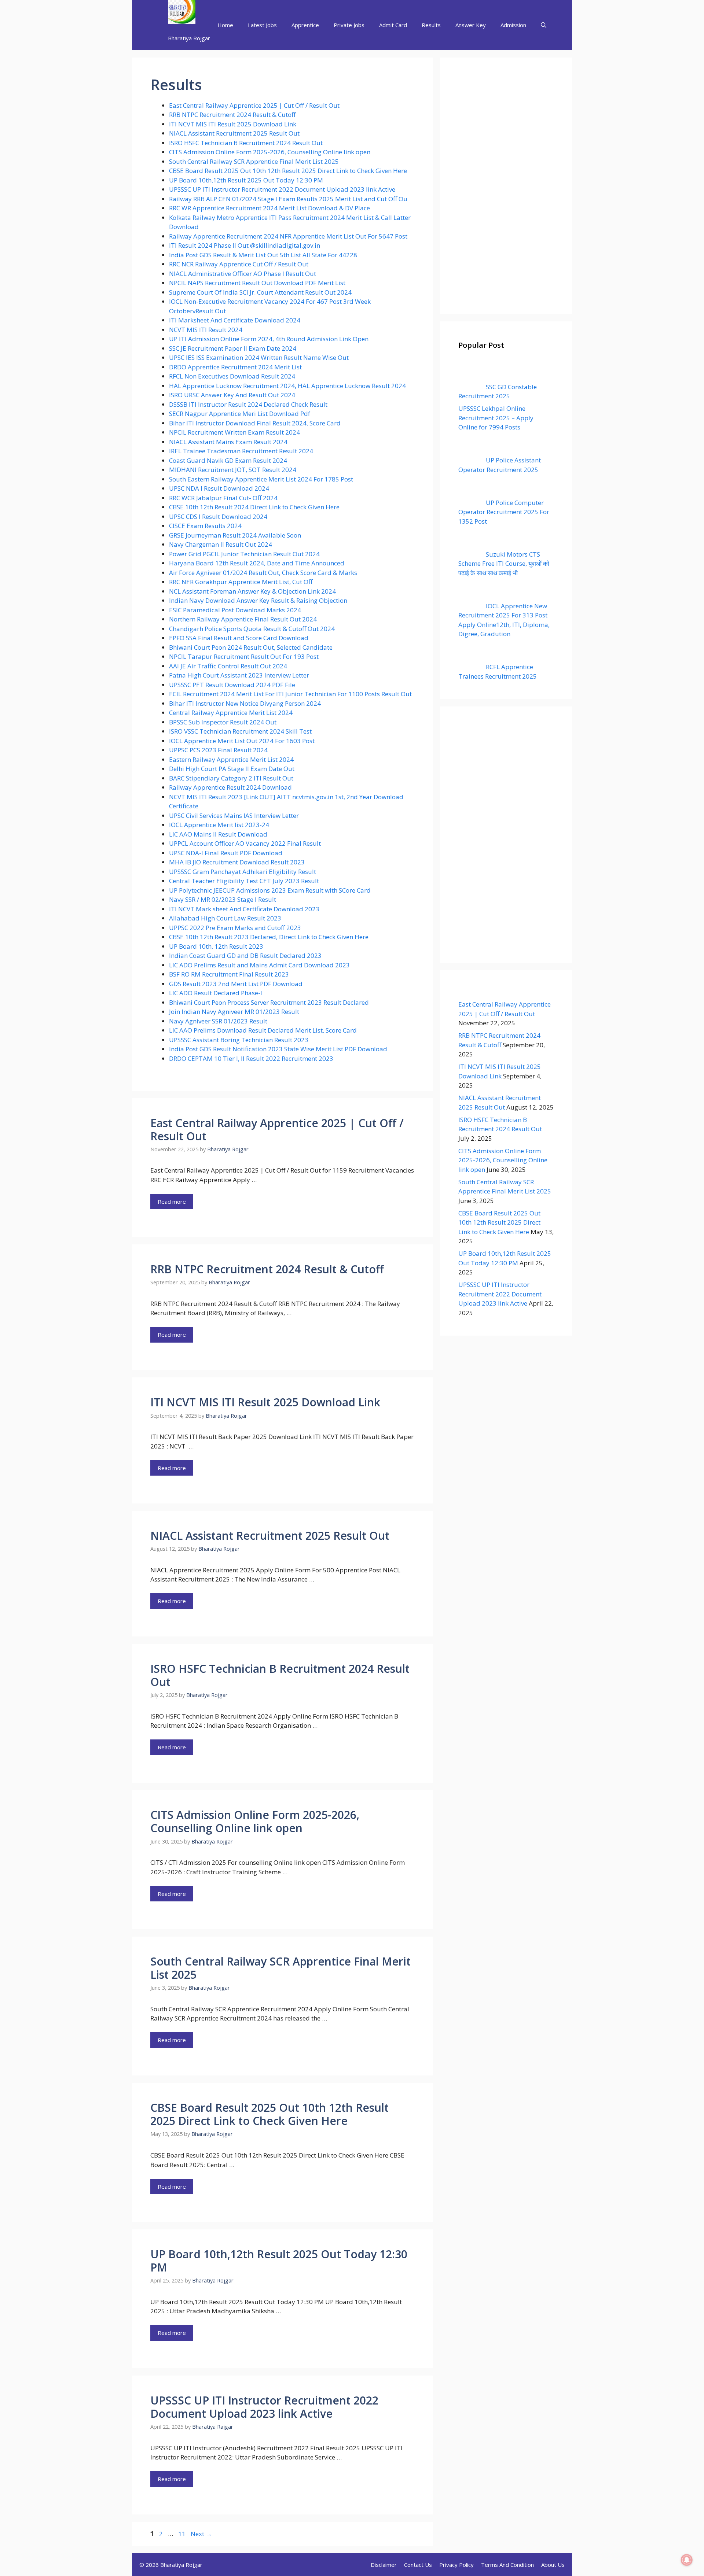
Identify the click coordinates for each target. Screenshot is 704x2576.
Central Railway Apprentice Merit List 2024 (231, 713)
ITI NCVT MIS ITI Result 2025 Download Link (233, 124)
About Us (553, 2565)
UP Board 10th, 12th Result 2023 (216, 946)
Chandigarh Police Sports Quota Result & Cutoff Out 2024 (252, 629)
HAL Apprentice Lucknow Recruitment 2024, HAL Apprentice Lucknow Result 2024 (287, 386)
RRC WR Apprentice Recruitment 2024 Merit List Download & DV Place (269, 208)
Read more (172, 1202)
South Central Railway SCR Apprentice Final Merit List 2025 (254, 161)
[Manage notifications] (687, 2560)
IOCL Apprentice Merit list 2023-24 (219, 825)
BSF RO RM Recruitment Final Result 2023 (229, 974)
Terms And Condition (507, 2565)
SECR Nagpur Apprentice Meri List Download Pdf (240, 414)
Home (225, 25)
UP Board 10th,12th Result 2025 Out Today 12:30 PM (246, 180)
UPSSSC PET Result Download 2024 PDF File (232, 685)
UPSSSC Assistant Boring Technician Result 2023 (239, 1040)
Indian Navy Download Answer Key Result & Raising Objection (258, 600)
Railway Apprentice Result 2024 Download (230, 787)
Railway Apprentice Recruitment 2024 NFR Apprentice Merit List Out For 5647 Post (288, 236)
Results (431, 25)
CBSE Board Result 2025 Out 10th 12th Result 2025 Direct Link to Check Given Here (288, 171)
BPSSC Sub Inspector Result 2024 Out (223, 722)
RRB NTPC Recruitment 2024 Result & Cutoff (232, 115)
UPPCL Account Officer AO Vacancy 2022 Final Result (245, 843)
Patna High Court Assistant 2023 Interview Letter (239, 675)
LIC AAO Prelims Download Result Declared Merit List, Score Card (263, 1030)
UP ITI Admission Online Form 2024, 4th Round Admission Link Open (269, 339)
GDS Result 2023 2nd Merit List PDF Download (236, 984)
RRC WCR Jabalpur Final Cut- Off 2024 (223, 498)
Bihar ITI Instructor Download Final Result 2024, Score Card (255, 423)
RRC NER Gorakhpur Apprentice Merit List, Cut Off (241, 582)
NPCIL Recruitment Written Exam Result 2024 (234, 432)
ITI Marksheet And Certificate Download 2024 (235, 320)
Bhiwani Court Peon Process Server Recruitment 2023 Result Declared (269, 1002)
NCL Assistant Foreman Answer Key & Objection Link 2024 (252, 591)
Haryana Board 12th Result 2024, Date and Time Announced (257, 563)
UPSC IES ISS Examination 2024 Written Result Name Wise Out (259, 357)
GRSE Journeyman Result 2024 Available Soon (235, 535)
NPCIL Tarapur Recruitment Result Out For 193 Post (244, 656)
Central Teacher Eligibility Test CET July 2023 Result (244, 881)
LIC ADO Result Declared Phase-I (216, 993)
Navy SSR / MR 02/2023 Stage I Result (223, 899)
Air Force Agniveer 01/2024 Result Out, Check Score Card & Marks (263, 573)
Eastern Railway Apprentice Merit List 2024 (232, 759)
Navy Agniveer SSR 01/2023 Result (218, 1021)
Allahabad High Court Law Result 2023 (225, 918)
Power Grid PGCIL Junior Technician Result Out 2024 (244, 554)
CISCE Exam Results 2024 (205, 526)
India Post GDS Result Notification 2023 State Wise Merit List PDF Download (278, 1049)
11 (183, 2534)
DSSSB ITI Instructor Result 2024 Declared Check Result (248, 404)
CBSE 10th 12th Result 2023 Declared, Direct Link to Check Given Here (269, 937)
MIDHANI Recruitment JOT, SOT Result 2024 (233, 470)
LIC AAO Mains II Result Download (218, 834)
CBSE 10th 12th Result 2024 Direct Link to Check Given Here (254, 507)
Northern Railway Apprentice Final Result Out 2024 (243, 619)
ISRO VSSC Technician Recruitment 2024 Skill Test (240, 731)
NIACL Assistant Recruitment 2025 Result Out (234, 133)
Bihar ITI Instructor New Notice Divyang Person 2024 (245, 703)
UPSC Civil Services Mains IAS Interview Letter (234, 815)
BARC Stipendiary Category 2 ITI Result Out (231, 778)
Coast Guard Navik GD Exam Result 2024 (228, 460)
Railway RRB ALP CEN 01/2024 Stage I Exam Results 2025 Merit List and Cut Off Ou (288, 199)
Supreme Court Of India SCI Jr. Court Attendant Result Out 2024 (260, 292)
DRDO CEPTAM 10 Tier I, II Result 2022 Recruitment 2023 (251, 1058)
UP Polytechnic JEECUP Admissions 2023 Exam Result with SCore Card (270, 890)
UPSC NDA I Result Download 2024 (219, 488)
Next (201, 2534)
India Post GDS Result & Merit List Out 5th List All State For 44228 (263, 255)
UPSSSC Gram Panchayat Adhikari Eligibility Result (243, 872)
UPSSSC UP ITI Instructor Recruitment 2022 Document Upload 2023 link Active (282, 189)
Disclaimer (384, 2565)
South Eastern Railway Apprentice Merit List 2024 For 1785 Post (261, 479)
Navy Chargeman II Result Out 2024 (221, 544)
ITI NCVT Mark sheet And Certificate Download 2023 (244, 909)
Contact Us (418, 2565)
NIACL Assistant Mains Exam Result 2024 (228, 442)
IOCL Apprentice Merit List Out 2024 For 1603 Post (242, 741)
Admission (513, 25)
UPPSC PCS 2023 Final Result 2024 (218, 750)
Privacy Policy (456, 2565)
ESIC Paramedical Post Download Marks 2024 (235, 610)
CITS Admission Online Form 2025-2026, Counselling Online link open (270, 152)
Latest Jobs (262, 25)
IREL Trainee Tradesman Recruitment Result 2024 (241, 451)
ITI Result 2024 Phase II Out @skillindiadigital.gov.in (245, 245)
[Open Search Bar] (544, 25)
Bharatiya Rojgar (189, 38)
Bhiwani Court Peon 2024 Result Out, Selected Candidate (251, 647)
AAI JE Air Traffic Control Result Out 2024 (228, 666)
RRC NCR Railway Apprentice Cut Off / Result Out (239, 264)
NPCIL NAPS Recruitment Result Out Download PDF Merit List (257, 283)
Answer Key (471, 25)
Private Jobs (349, 25)
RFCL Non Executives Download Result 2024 (232, 376)
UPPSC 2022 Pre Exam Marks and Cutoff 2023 (235, 928)
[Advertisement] (506, 186)
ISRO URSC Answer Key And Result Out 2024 (232, 395)
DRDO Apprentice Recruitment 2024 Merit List (235, 367)
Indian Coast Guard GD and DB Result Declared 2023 (245, 955)
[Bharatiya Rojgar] (182, 13)
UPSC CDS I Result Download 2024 (218, 516)
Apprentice (305, 25)
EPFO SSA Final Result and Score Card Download (239, 638)
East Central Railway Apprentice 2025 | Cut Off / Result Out (254, 105)
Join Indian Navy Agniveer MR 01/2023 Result (234, 1012)
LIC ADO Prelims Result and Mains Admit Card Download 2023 (259, 965)
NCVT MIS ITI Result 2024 (206, 330)
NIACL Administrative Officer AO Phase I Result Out (243, 274)
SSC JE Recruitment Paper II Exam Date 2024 (233, 348)
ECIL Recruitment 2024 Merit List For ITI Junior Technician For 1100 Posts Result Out (290, 694)
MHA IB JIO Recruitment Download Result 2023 (237, 862)
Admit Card (393, 25)
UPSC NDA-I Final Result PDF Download (226, 853)
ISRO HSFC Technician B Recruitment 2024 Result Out (246, 143)
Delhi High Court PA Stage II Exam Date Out (232, 769)
